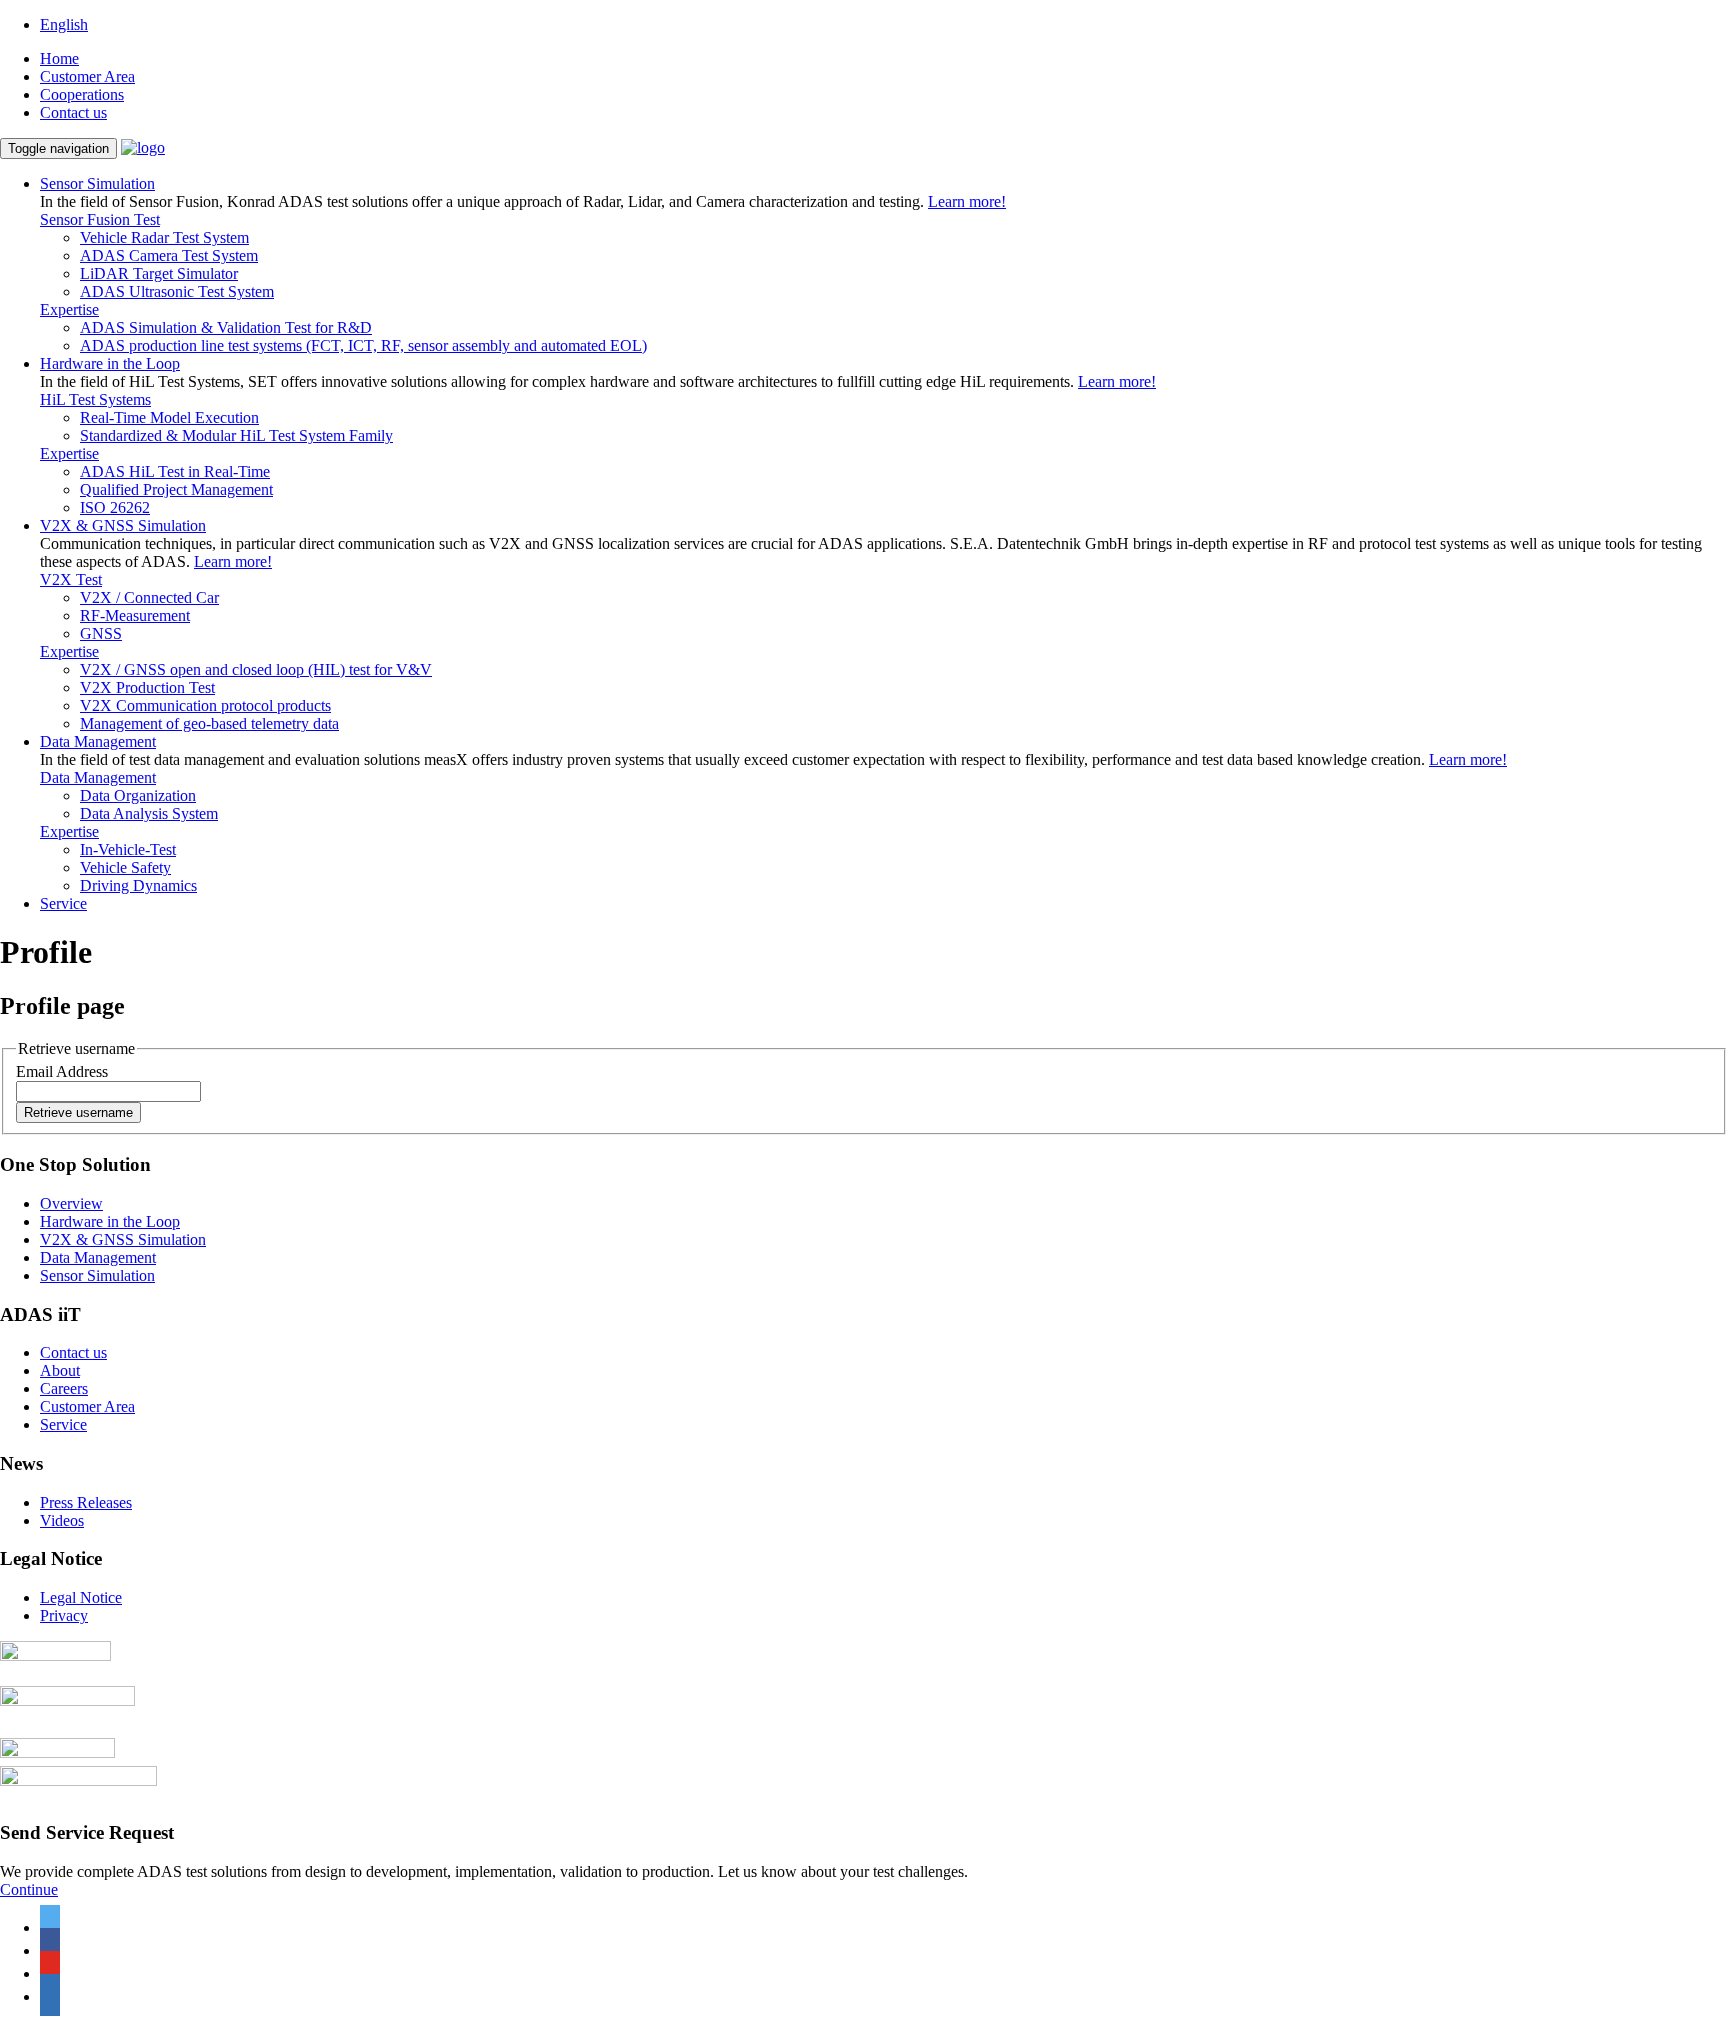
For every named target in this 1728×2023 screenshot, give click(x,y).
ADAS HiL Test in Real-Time (175, 471)
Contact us (73, 112)
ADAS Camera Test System (169, 255)
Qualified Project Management (176, 489)
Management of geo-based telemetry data (209, 723)
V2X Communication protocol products (205, 705)
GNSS (101, 633)
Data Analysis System (149, 813)
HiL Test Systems (95, 399)
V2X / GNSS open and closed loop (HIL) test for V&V (256, 669)
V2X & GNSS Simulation (123, 1239)
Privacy (64, 1615)
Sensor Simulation (97, 1275)
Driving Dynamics (138, 885)
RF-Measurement (135, 615)
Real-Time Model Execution (169, 417)
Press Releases (86, 1502)
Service (63, 903)
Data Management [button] (98, 741)
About (60, 1370)
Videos (62, 1520)
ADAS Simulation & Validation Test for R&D (226, 327)
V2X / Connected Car (149, 597)
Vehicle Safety (125, 867)
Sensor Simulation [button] (97, 183)
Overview (71, 1203)
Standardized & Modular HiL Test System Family (236, 435)
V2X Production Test (147, 687)
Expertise (69, 309)
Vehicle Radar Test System (164, 237)
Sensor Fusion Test (100, 219)
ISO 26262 (115, 507)
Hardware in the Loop (110, 1221)
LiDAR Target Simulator (159, 273)
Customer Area (87, 76)
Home (59, 58)
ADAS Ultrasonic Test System (177, 291)
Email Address (62, 1071)
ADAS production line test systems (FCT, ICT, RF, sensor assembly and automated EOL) (363, 345)
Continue (29, 1889)
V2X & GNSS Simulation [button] (123, 525)
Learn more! (967, 201)
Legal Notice (81, 1597)
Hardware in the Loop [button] (110, 363)
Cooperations (82, 94)
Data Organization (138, 795)
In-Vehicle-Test (128, 849)
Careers (64, 1388)
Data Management (98, 777)
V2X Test (71, 579)
